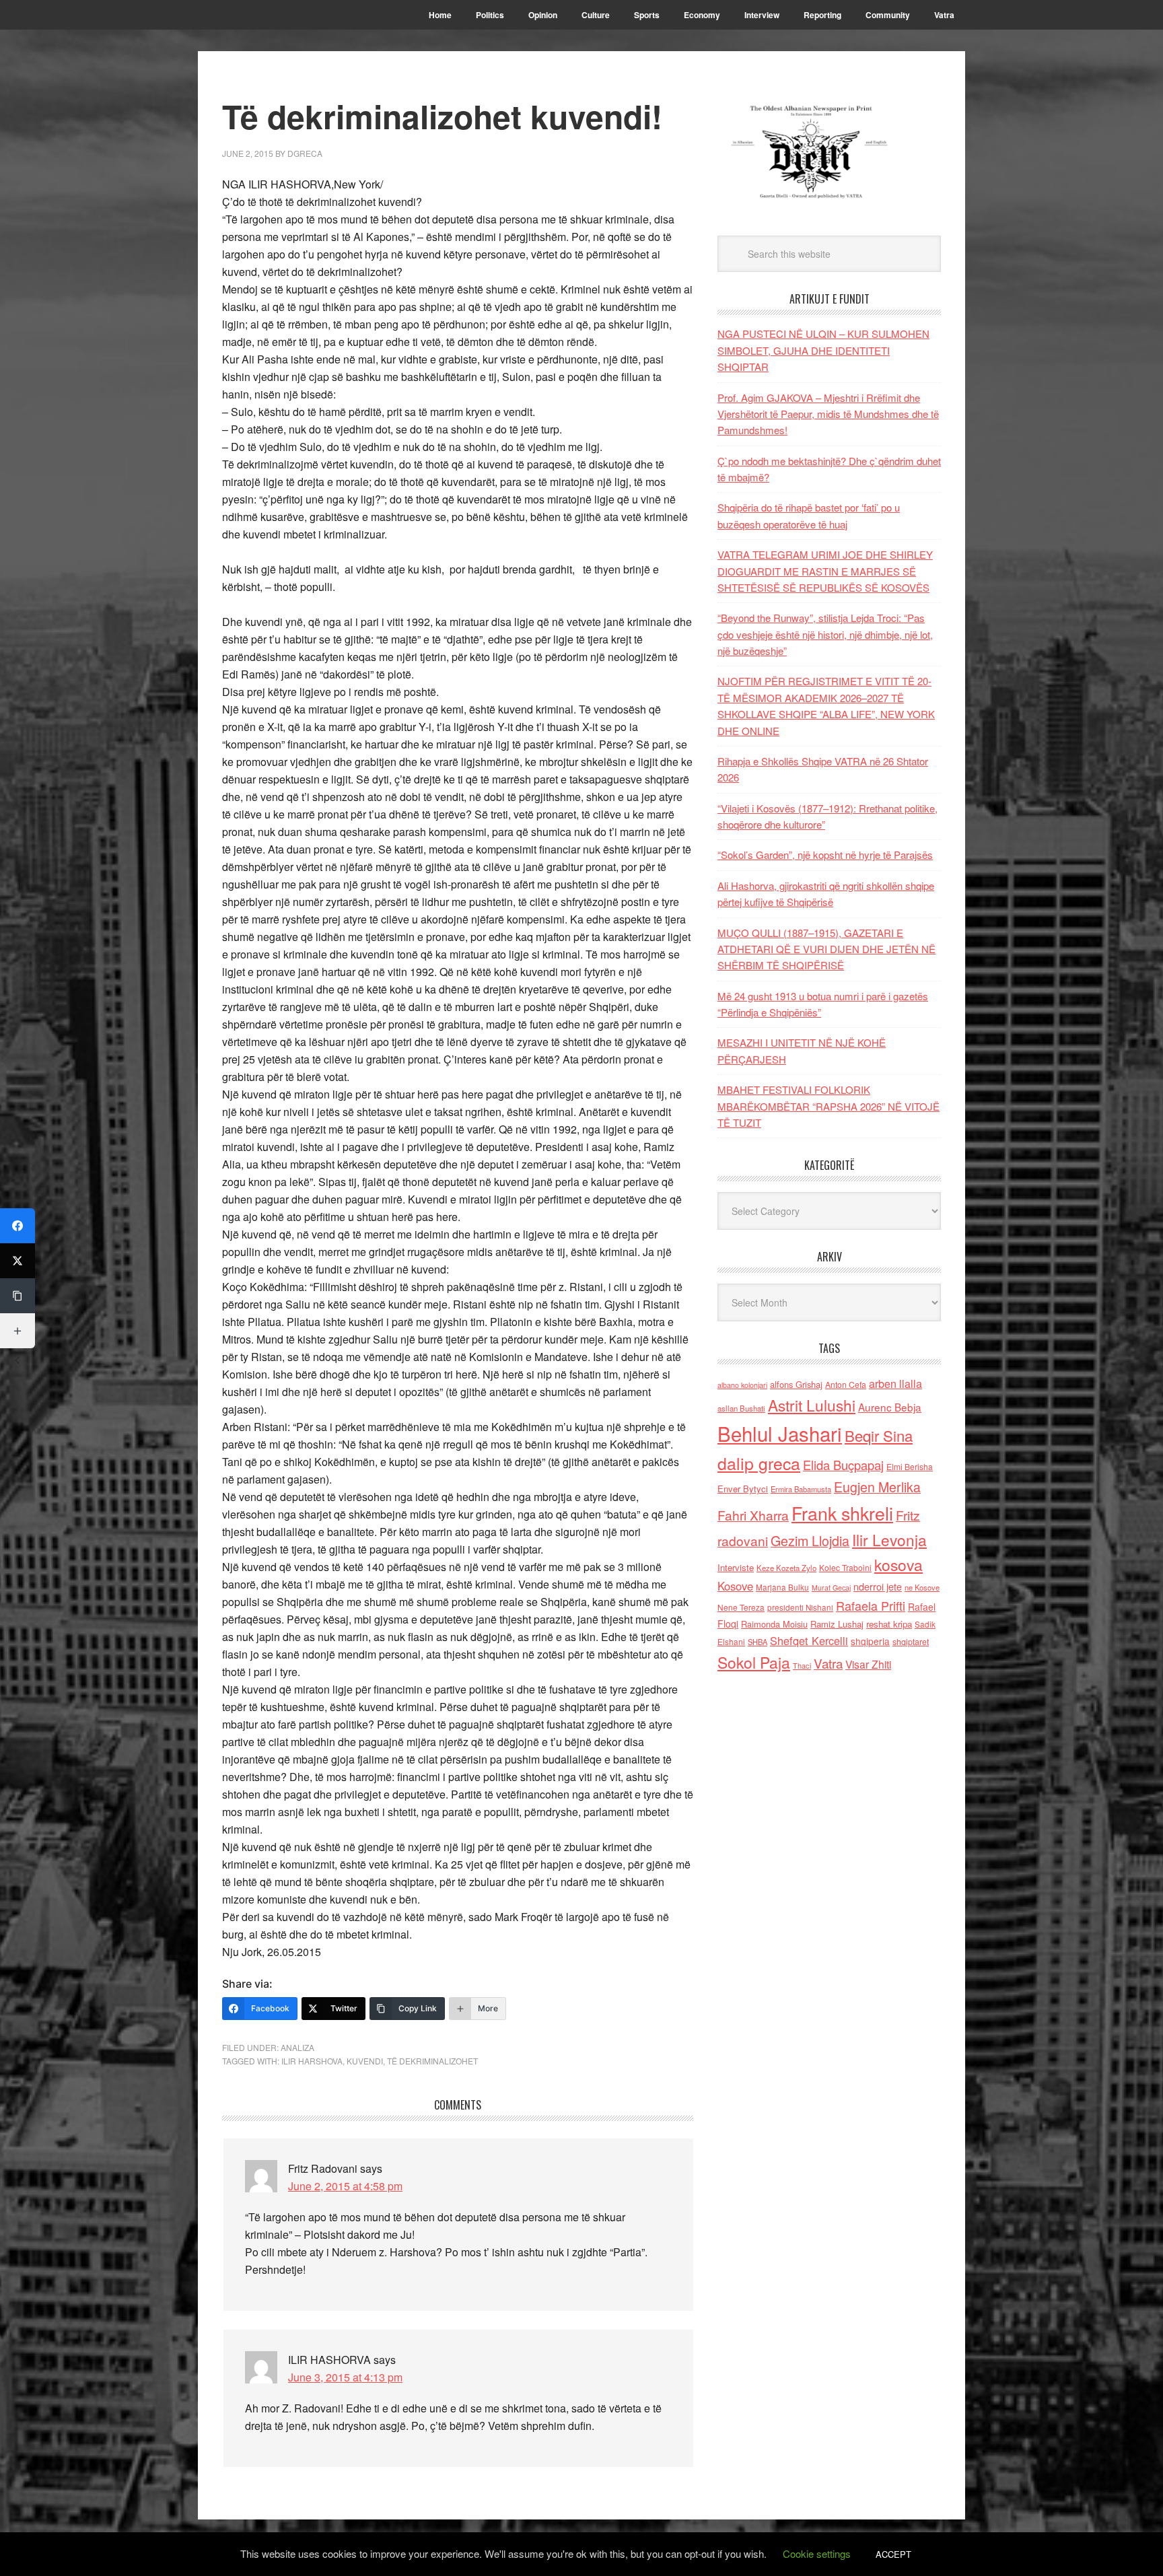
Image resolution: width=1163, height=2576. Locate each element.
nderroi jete (878, 1587)
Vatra (828, 1663)
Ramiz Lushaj (837, 1624)
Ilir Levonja (889, 1539)
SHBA (757, 1642)
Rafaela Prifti (871, 1605)
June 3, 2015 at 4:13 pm (345, 2377)
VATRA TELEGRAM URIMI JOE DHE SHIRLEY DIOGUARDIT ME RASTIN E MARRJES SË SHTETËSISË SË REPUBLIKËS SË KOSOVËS (825, 571)
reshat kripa (889, 1624)
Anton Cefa (846, 1384)
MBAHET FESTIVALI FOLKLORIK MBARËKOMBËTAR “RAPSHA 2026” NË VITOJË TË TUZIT (829, 1106)
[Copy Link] (17, 1296)
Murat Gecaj (831, 1588)
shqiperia (870, 1641)
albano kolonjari (742, 1385)
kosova (898, 1564)
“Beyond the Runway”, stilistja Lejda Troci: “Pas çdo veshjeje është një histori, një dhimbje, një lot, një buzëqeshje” (825, 634)
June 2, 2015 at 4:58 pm (345, 2186)
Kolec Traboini (845, 1567)
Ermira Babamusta (801, 1489)
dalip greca (759, 1463)
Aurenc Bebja (890, 1407)
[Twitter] (17, 1261)
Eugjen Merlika (877, 1487)
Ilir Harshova (312, 2061)
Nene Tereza (741, 1607)
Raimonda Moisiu (774, 1624)
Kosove (735, 1586)
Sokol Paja (754, 1662)
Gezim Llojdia (810, 1540)
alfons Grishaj (796, 1384)
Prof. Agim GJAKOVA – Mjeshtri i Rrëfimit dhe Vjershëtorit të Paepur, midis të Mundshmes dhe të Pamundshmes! (828, 414)
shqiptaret (911, 1642)
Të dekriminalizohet (432, 2061)
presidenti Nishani (800, 1607)
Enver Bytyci (743, 1489)
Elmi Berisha (910, 1466)
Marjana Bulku (782, 1587)
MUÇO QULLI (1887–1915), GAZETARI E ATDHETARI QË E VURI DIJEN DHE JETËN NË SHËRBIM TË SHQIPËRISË (826, 949)
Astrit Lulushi (812, 1405)
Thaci (802, 1665)
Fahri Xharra (753, 1515)
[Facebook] (17, 1226)
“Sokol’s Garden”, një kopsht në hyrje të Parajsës (825, 855)
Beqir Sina (879, 1435)
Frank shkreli (842, 1513)
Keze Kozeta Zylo (786, 1568)
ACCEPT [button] (893, 2554)
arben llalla (895, 1384)
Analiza (297, 2047)
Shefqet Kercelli (809, 1640)
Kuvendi (365, 2061)
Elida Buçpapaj (843, 1465)
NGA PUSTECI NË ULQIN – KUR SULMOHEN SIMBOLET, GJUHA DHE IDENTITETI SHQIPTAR (823, 350)
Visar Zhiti (868, 1664)
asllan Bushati (741, 1408)
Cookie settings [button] (817, 2553)
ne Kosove (922, 1587)
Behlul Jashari (780, 1433)
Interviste (736, 1567)
